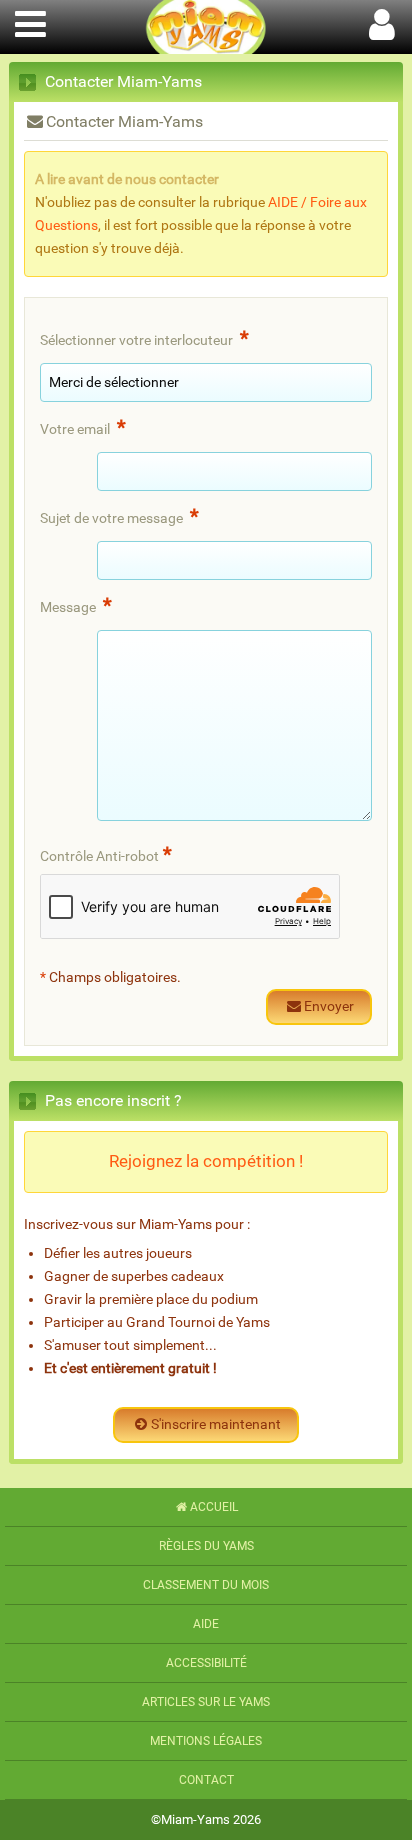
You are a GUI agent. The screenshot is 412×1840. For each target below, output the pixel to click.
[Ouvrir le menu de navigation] (30, 21)
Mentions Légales (206, 1741)
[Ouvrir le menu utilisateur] (382, 21)
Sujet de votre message (119, 516)
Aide (206, 1624)
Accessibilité (206, 1663)
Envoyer (329, 1006)
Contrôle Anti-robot (106, 854)
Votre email (83, 427)
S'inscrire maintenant (216, 1424)
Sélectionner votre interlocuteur (144, 338)
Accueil (214, 1507)
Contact (206, 1780)
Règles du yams (206, 1546)
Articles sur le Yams (206, 1702)
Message (76, 605)
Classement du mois (206, 1585)
